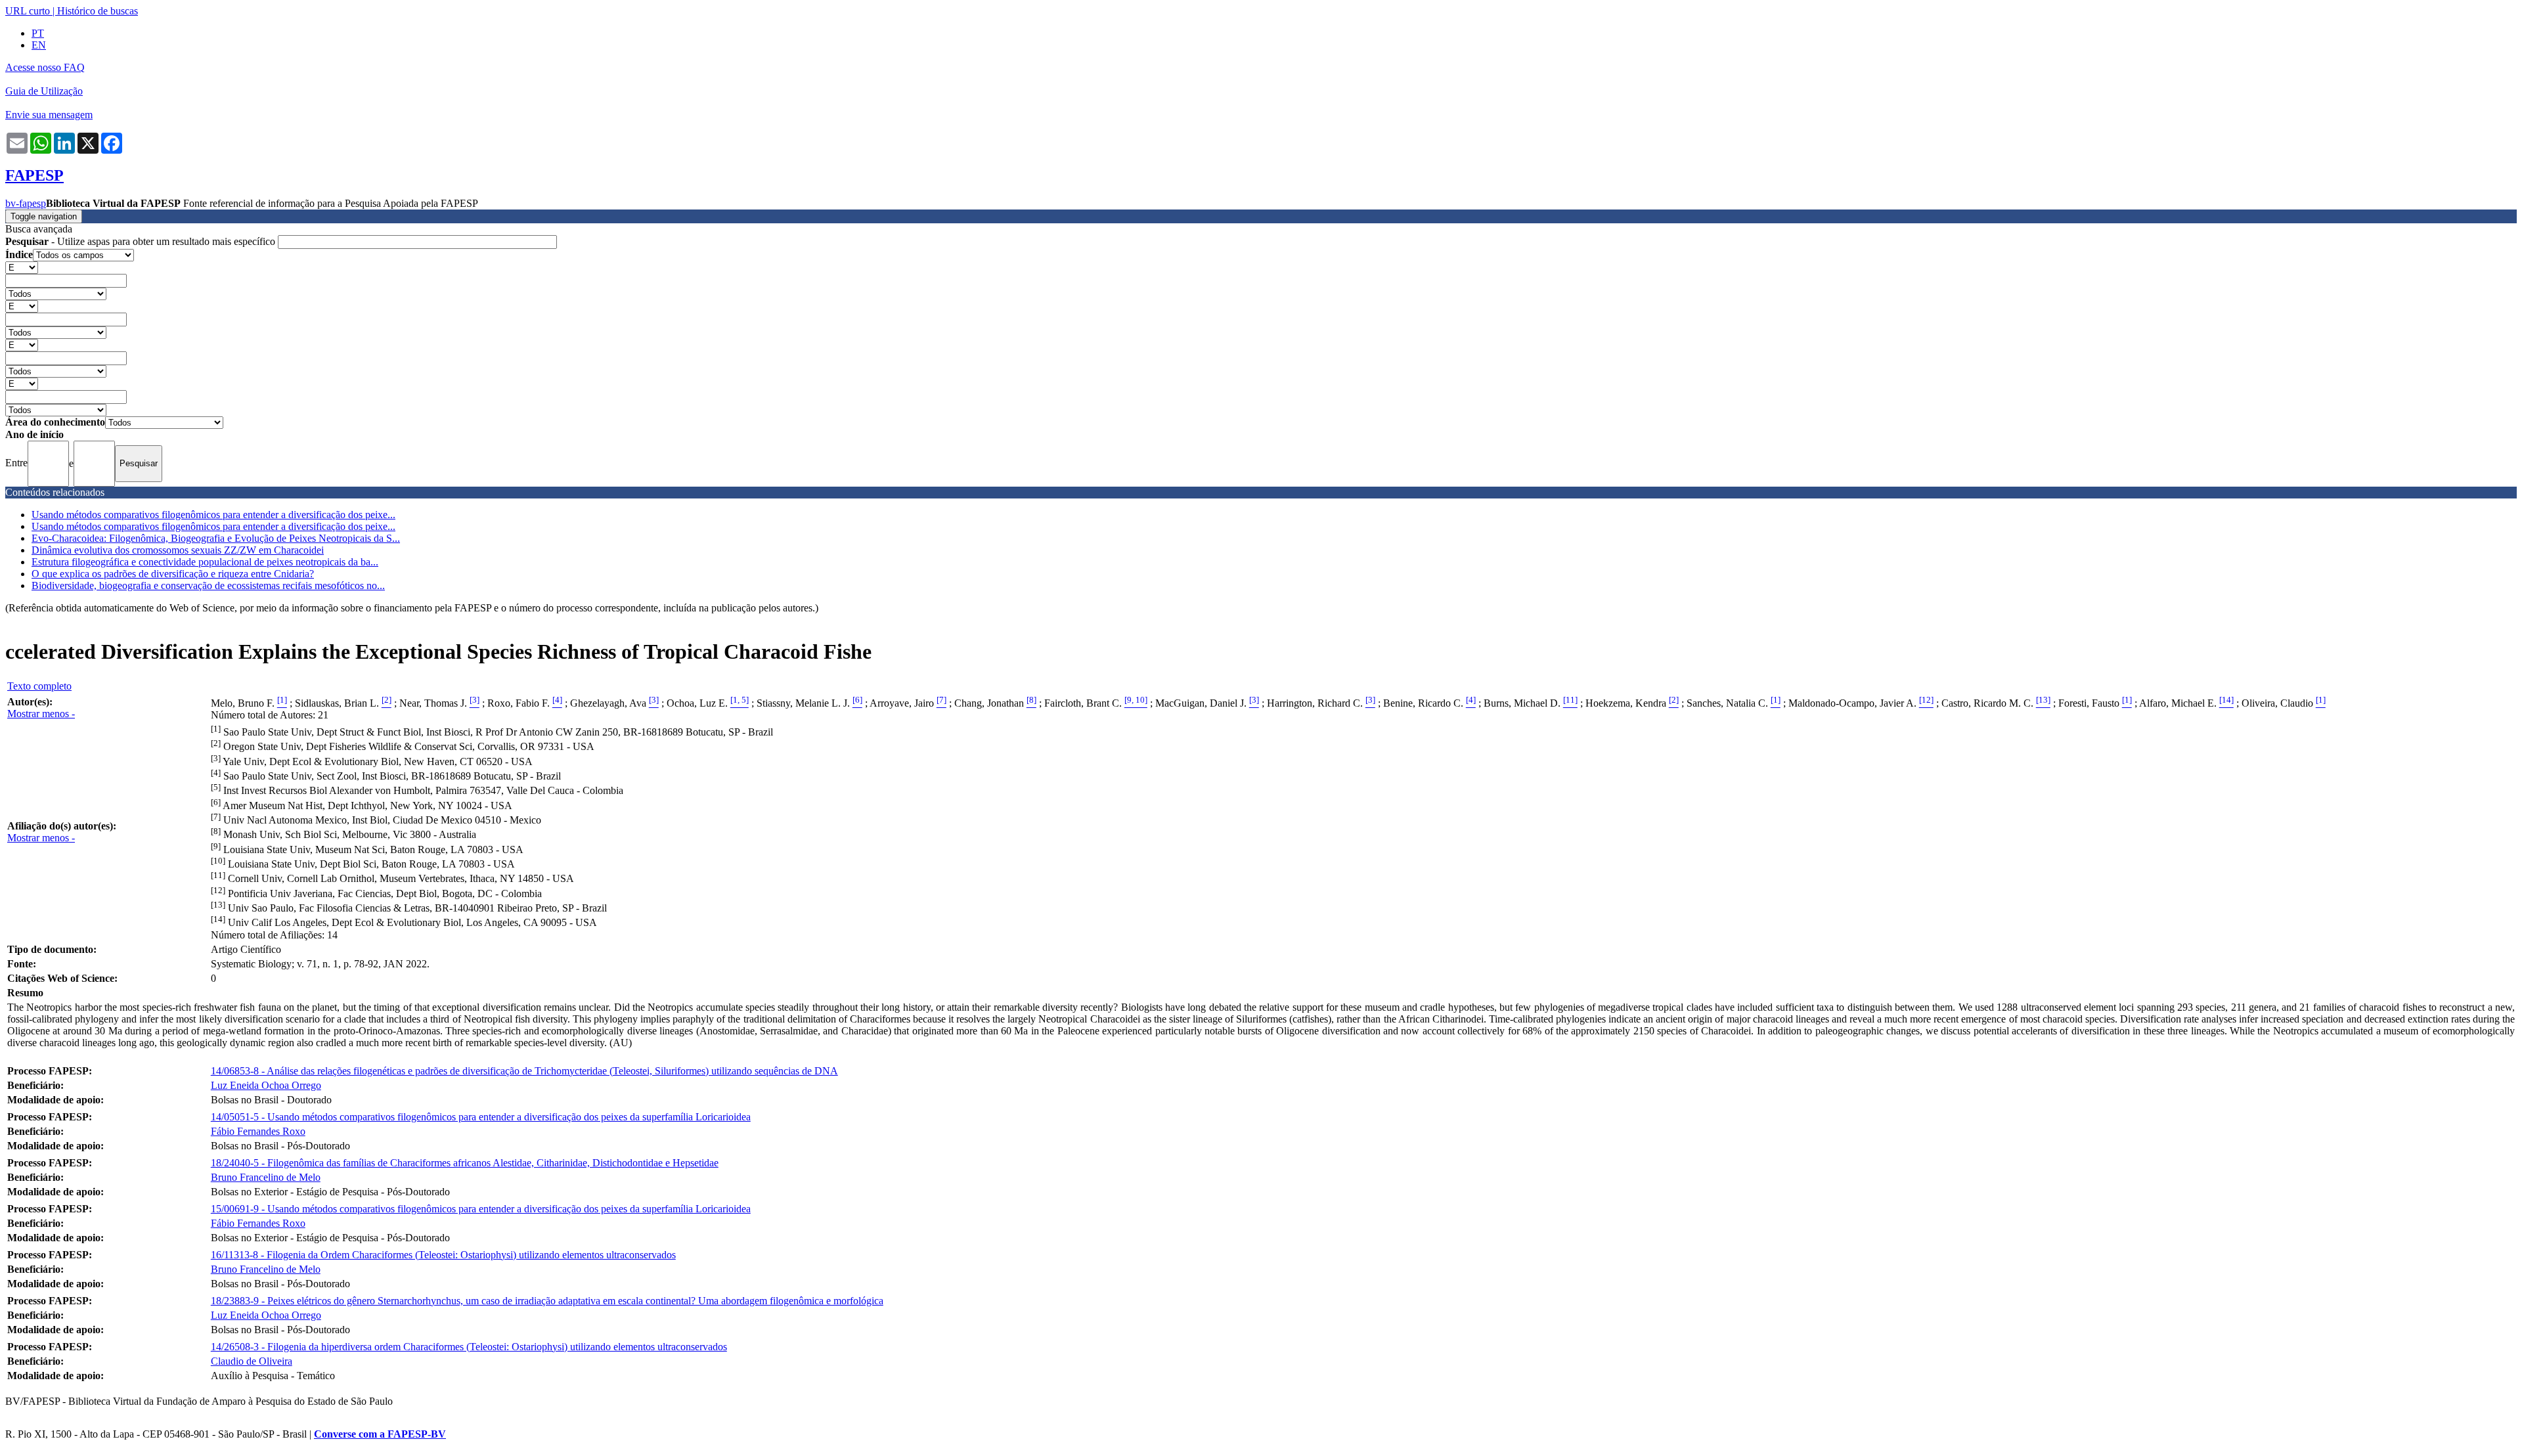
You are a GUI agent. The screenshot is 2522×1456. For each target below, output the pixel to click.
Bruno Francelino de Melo (266, 1177)
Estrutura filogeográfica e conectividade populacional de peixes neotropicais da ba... (205, 562)
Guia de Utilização (44, 91)
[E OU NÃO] (22, 267)
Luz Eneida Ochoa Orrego (266, 1085)
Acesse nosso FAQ (45, 67)
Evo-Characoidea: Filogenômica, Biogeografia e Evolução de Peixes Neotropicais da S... (216, 538)
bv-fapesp (26, 203)
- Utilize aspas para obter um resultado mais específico (142, 241)
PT (38, 33)
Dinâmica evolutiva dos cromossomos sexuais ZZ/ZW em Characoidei (178, 550)
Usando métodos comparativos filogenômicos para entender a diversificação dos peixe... (213, 515)
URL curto (28, 11)
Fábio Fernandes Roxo (258, 1131)
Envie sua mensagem (49, 115)
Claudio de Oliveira (252, 1361)
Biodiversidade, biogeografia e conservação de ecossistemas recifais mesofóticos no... (208, 585)
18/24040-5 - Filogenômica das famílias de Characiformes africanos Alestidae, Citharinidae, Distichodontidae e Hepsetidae (465, 1163)
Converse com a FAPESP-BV (380, 1434)
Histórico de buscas (98, 11)
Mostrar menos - (41, 714)
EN (39, 45)
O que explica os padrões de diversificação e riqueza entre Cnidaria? (173, 574)
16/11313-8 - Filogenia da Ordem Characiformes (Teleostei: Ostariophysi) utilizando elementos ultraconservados (443, 1255)
